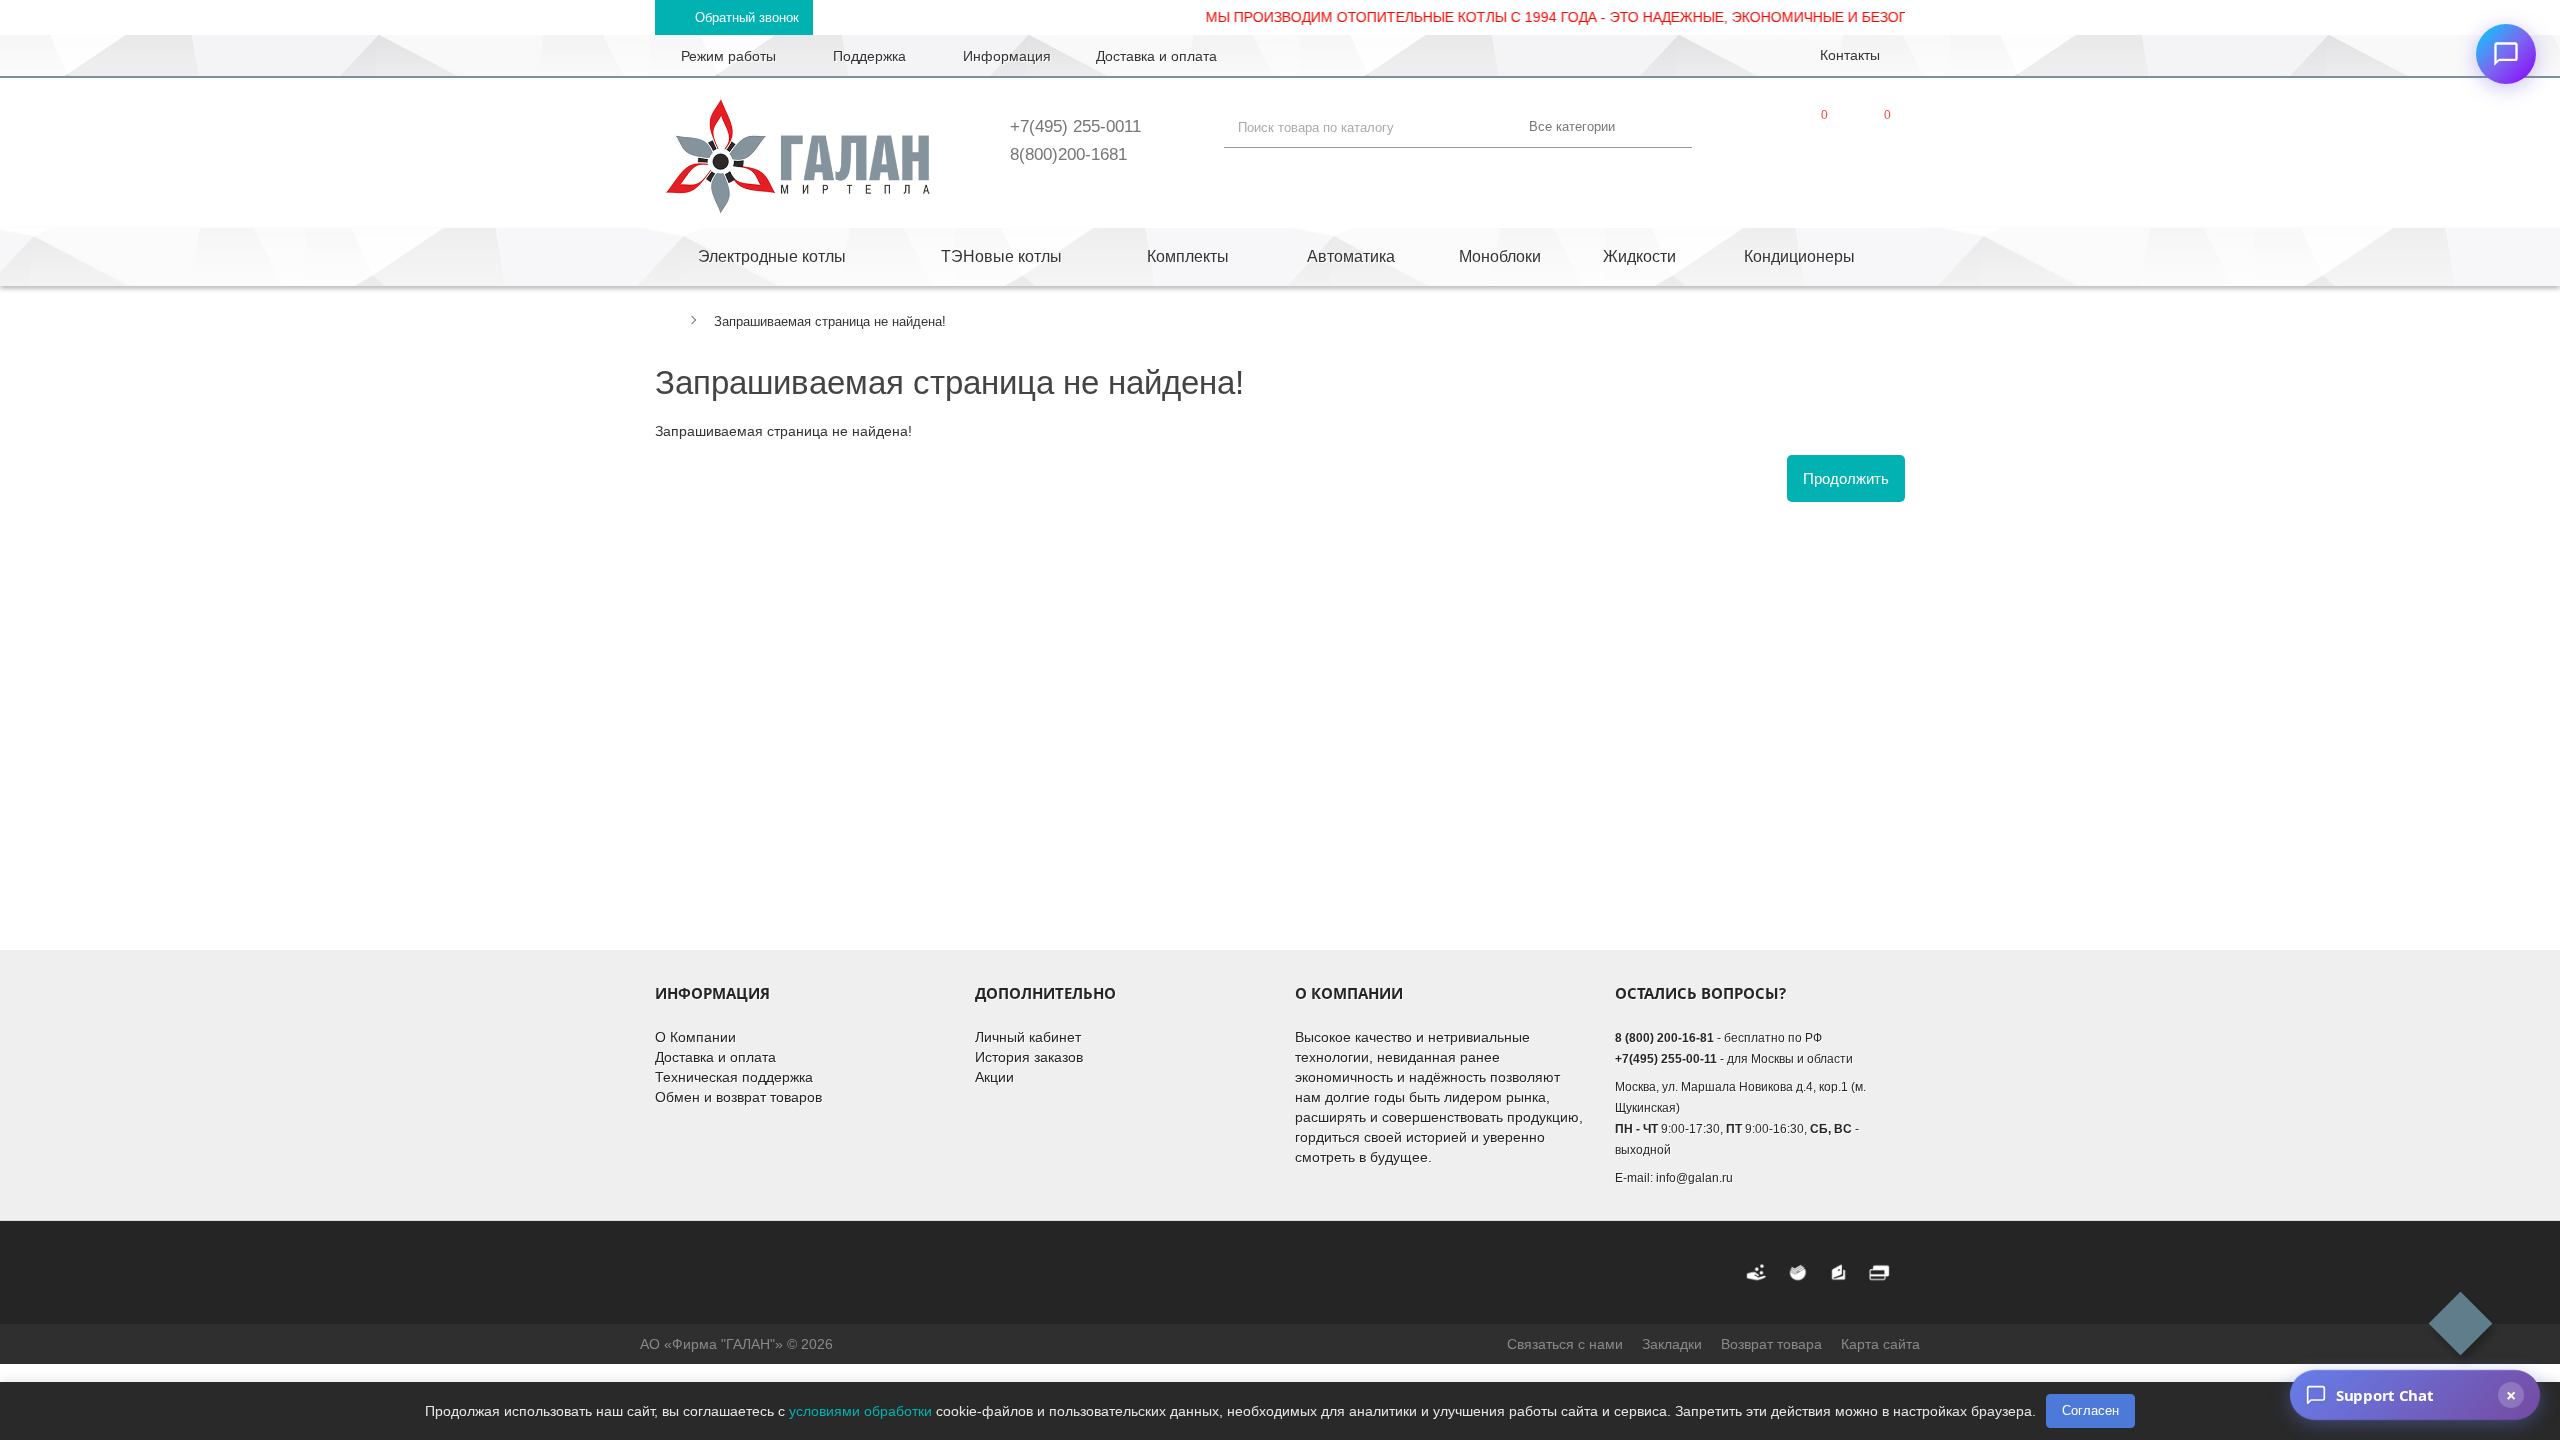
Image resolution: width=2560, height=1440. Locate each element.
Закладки (1672, 1344)
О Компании (695, 1037)
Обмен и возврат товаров (738, 1097)
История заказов (1029, 1057)
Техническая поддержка (734, 1077)
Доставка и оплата (715, 1057)
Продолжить (1846, 478)
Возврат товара (1771, 1344)
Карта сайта (1880, 1344)
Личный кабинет (1028, 1037)
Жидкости (1639, 256)
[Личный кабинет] (1750, 131)
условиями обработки (860, 1411)
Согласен (2090, 1410)
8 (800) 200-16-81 (1664, 1038)
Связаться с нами (1565, 1344)
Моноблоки (1500, 256)
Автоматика (1351, 256)
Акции (994, 1077)
